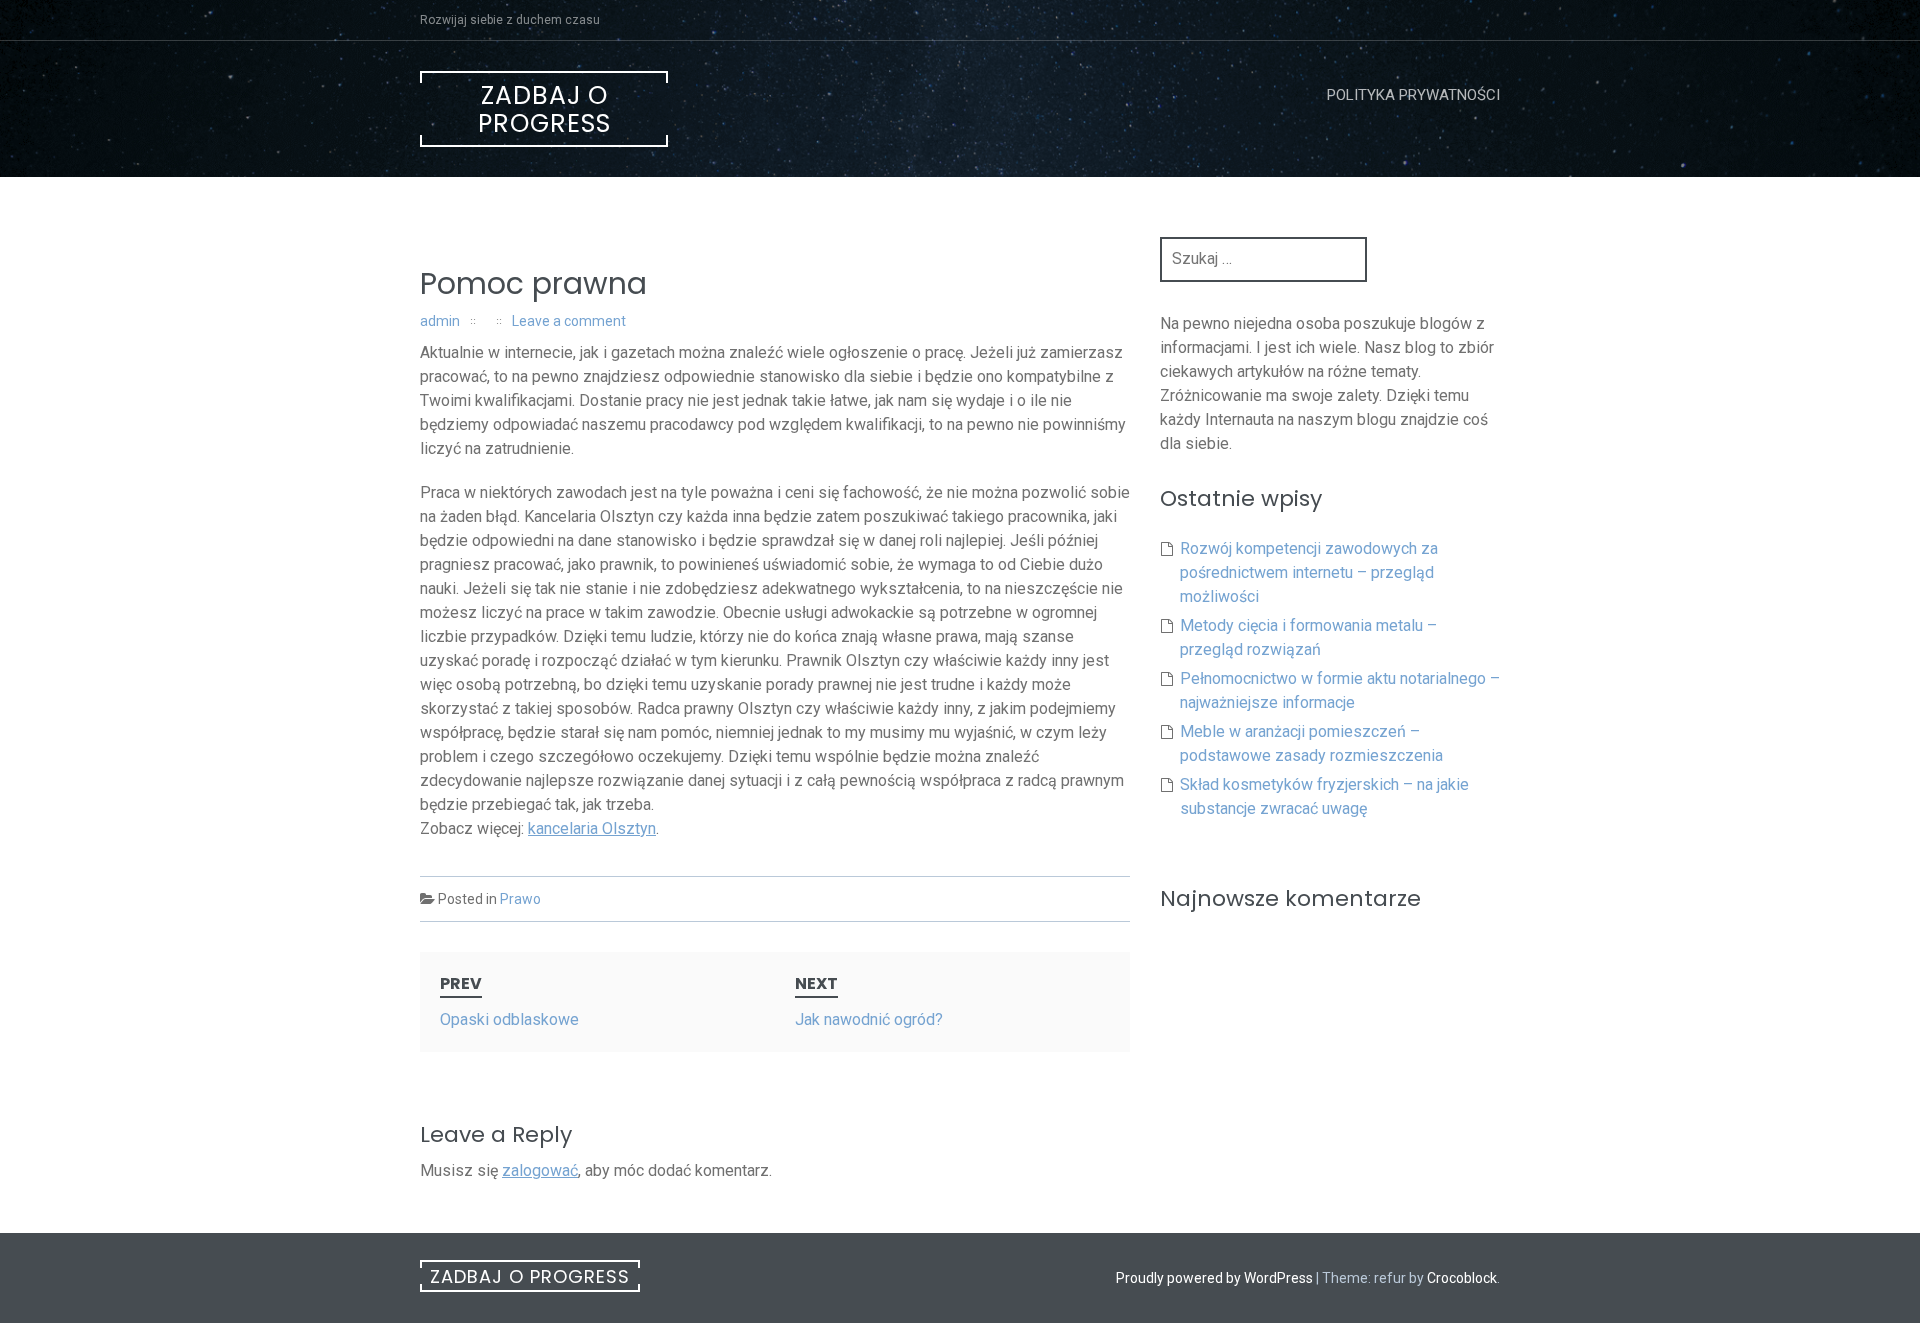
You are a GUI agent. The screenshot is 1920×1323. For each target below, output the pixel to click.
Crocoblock (1462, 1278)
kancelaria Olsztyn (592, 828)
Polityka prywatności (1413, 95)
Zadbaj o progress (544, 109)
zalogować (540, 1170)
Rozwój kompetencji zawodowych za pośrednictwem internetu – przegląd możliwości (1309, 572)
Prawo (520, 899)
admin (440, 321)
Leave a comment (569, 321)
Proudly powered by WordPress (1214, 1278)
